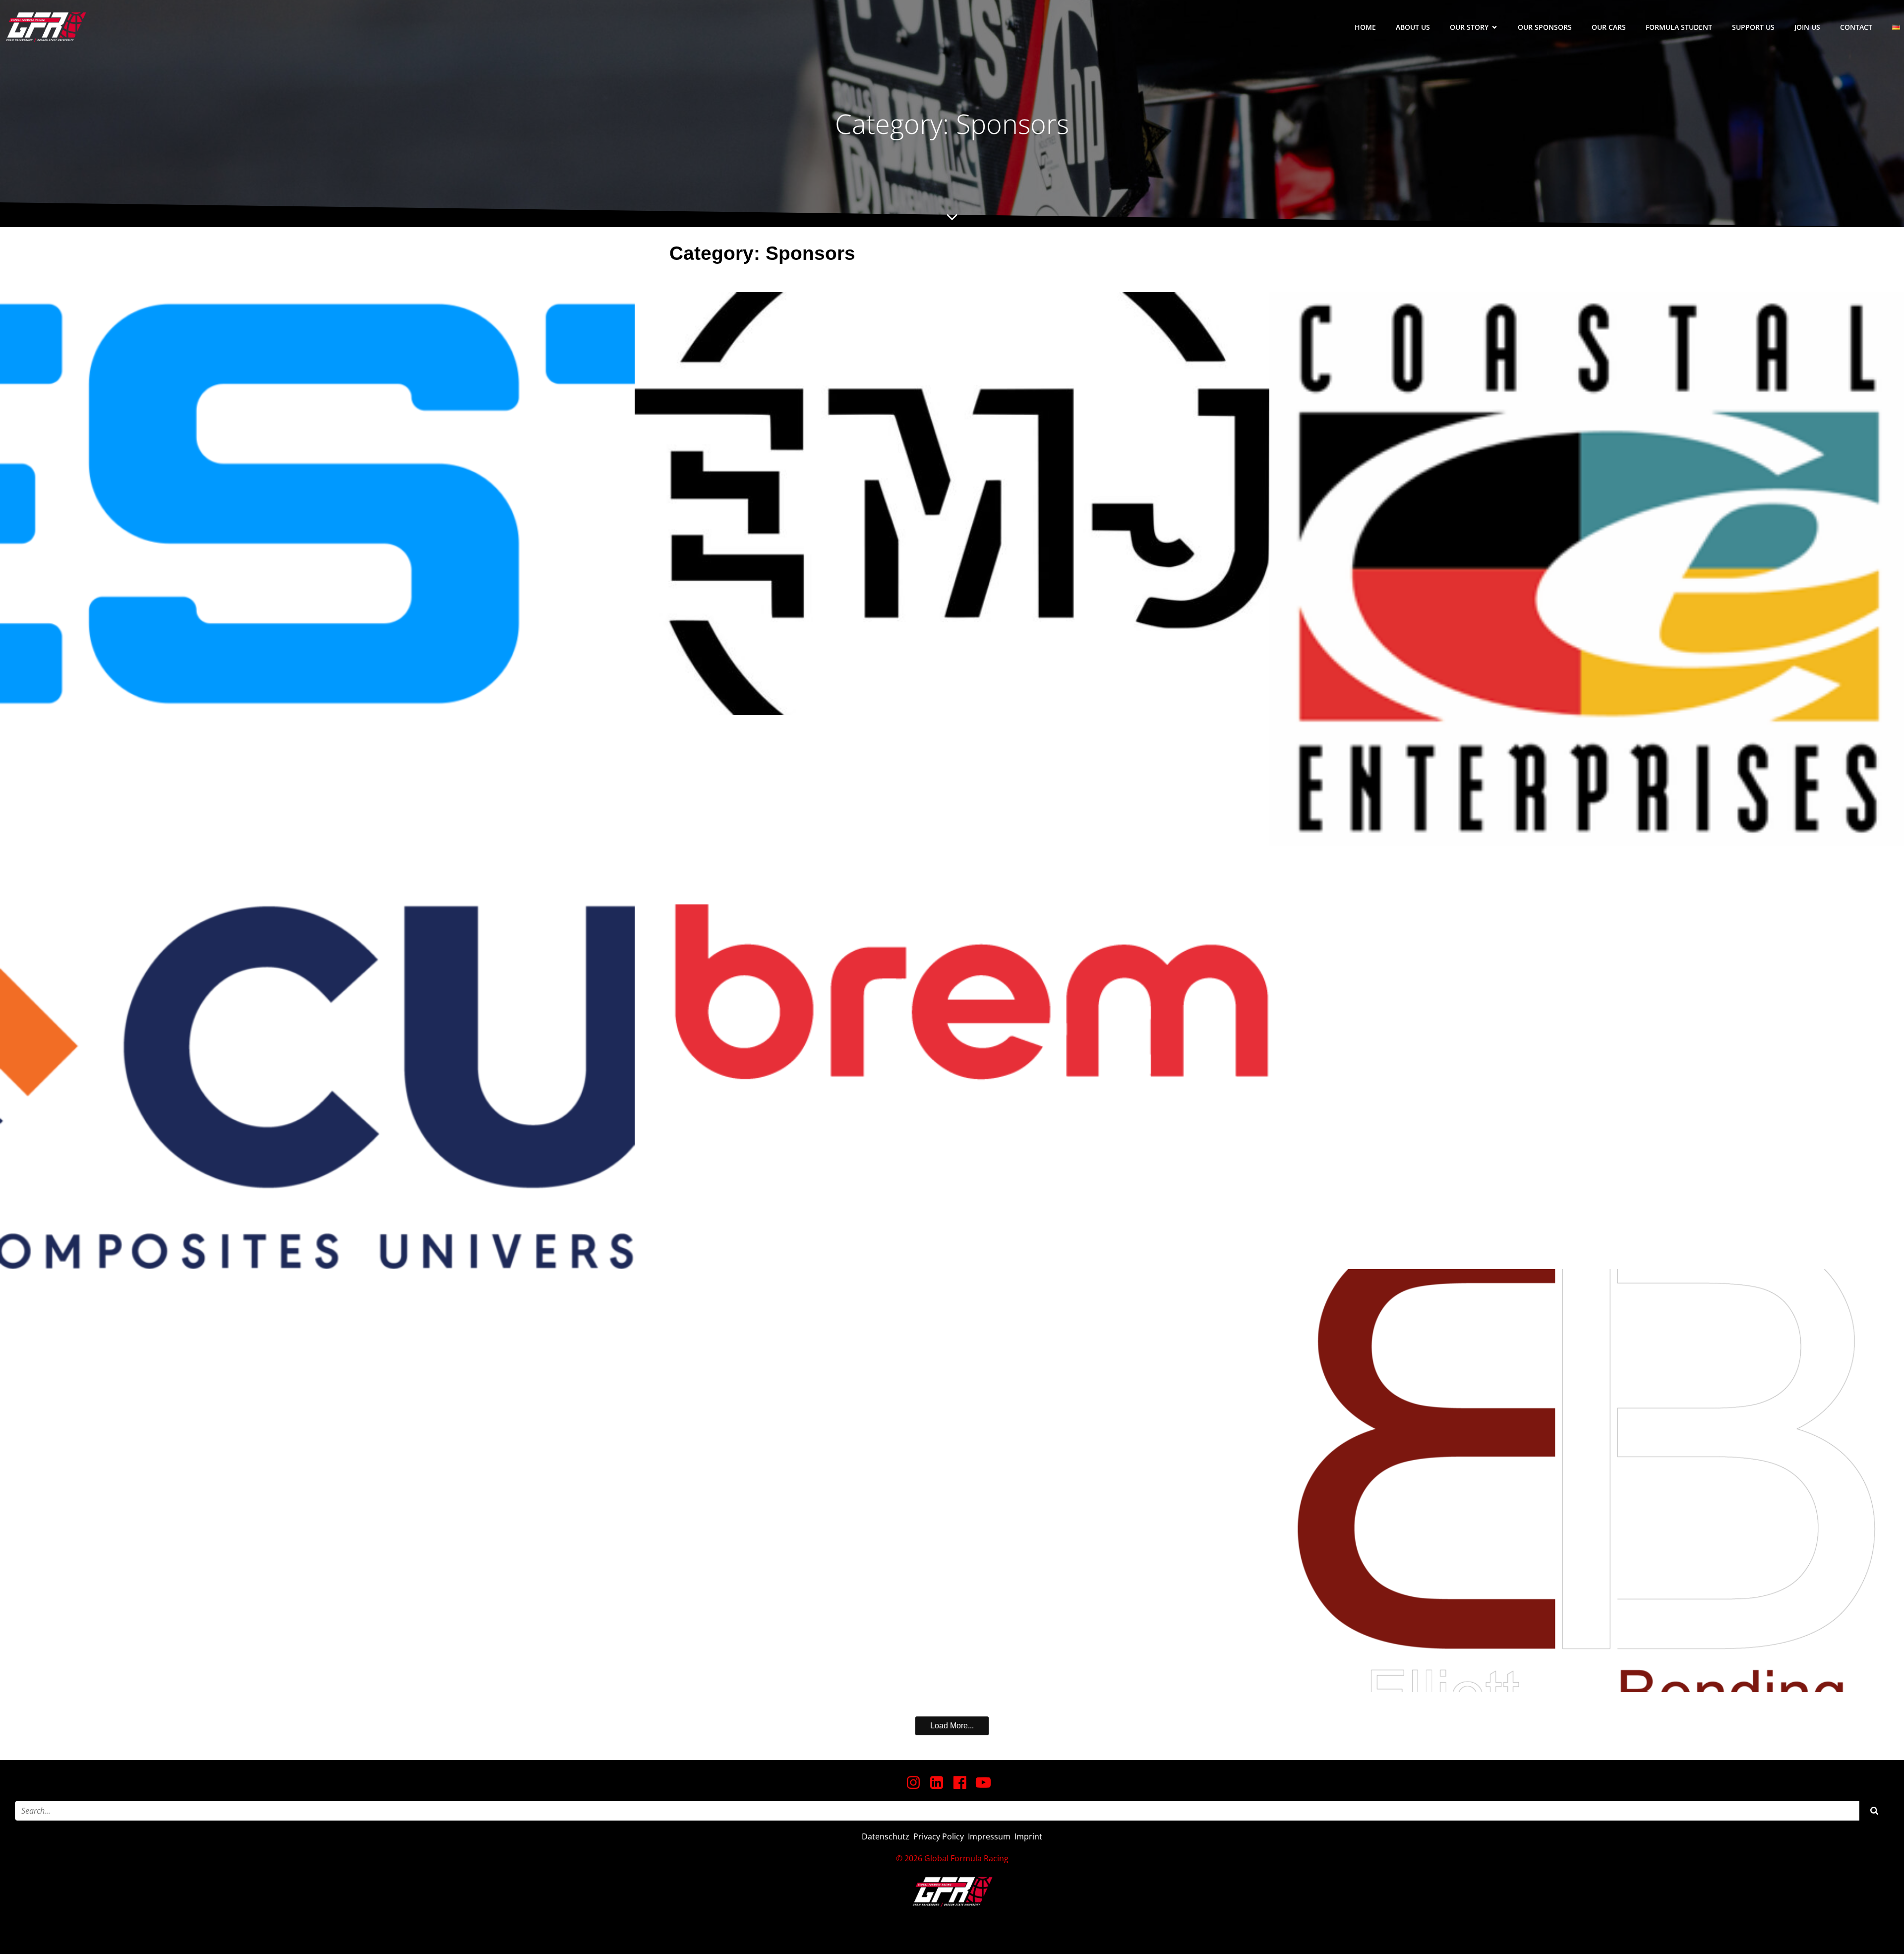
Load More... (952, 1726)
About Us (1413, 27)
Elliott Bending (1587, 1481)
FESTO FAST (318, 504)
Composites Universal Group (318, 1058)
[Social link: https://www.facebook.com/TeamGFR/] (964, 1783)
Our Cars (1609, 27)
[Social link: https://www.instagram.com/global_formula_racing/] (917, 1783)
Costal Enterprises (1587, 569)
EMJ (952, 504)
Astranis (1587, 973)
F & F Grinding (952, 1481)
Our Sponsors (1545, 27)
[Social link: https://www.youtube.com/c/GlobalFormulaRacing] (987, 1783)
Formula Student (1679, 27)
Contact (1856, 27)
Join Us (1807, 27)
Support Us (1753, 27)
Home (1365, 27)
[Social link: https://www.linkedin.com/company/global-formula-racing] (940, 1783)
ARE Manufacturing (318, 1342)
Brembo (952, 991)
